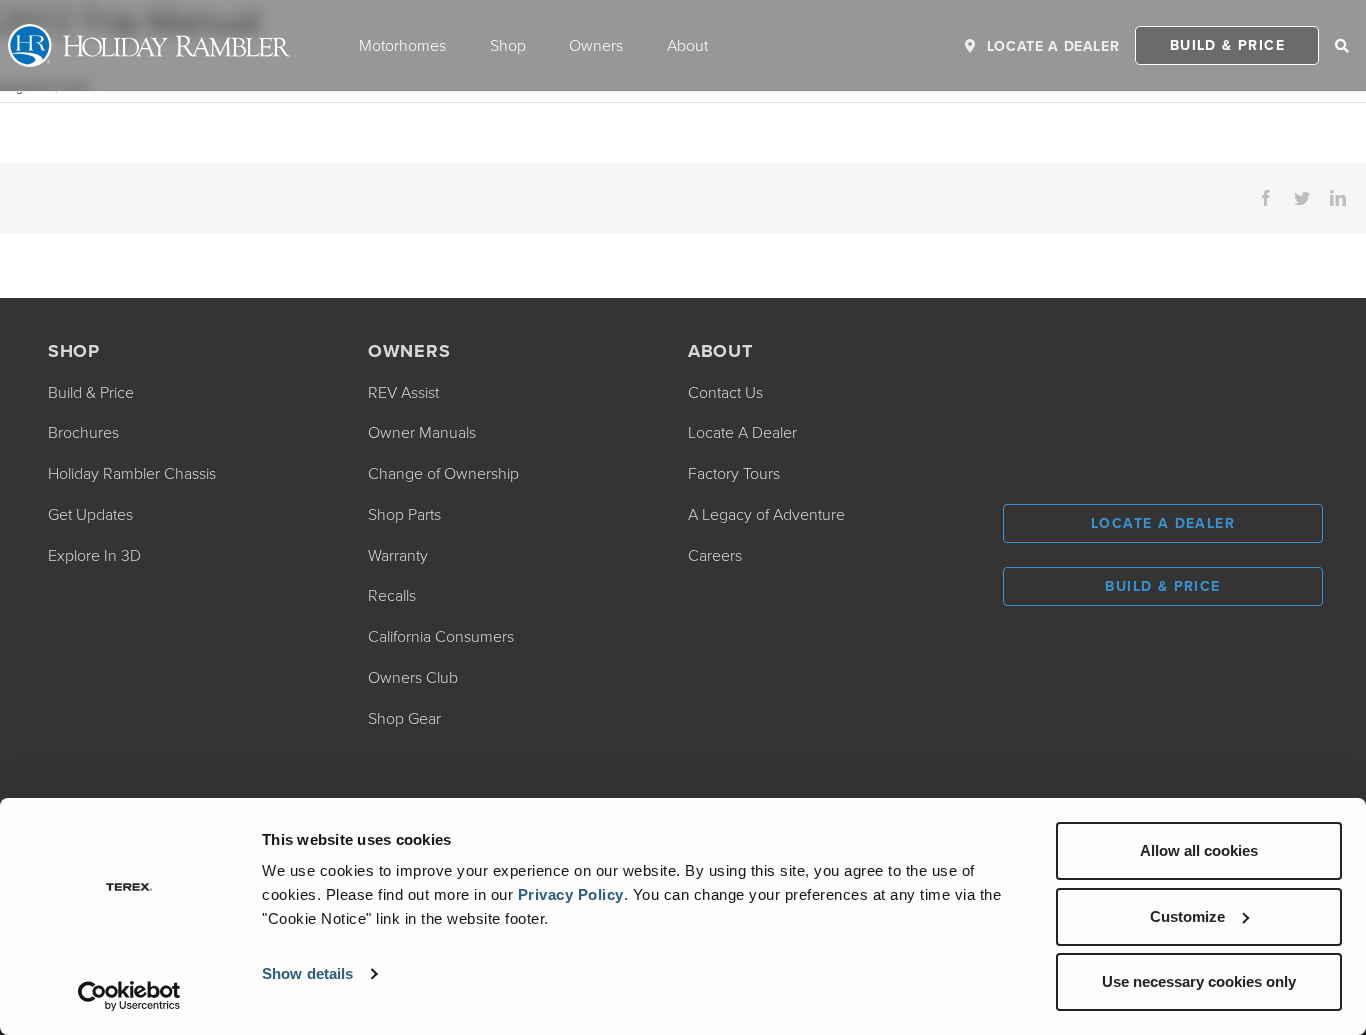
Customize (1187, 916)
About (687, 45)
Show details (307, 973)
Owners (596, 45)
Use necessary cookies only (1199, 981)
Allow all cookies (1199, 850)
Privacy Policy (571, 894)
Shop (508, 45)
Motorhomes (402, 45)
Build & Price (1227, 45)
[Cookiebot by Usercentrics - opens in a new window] (129, 996)
